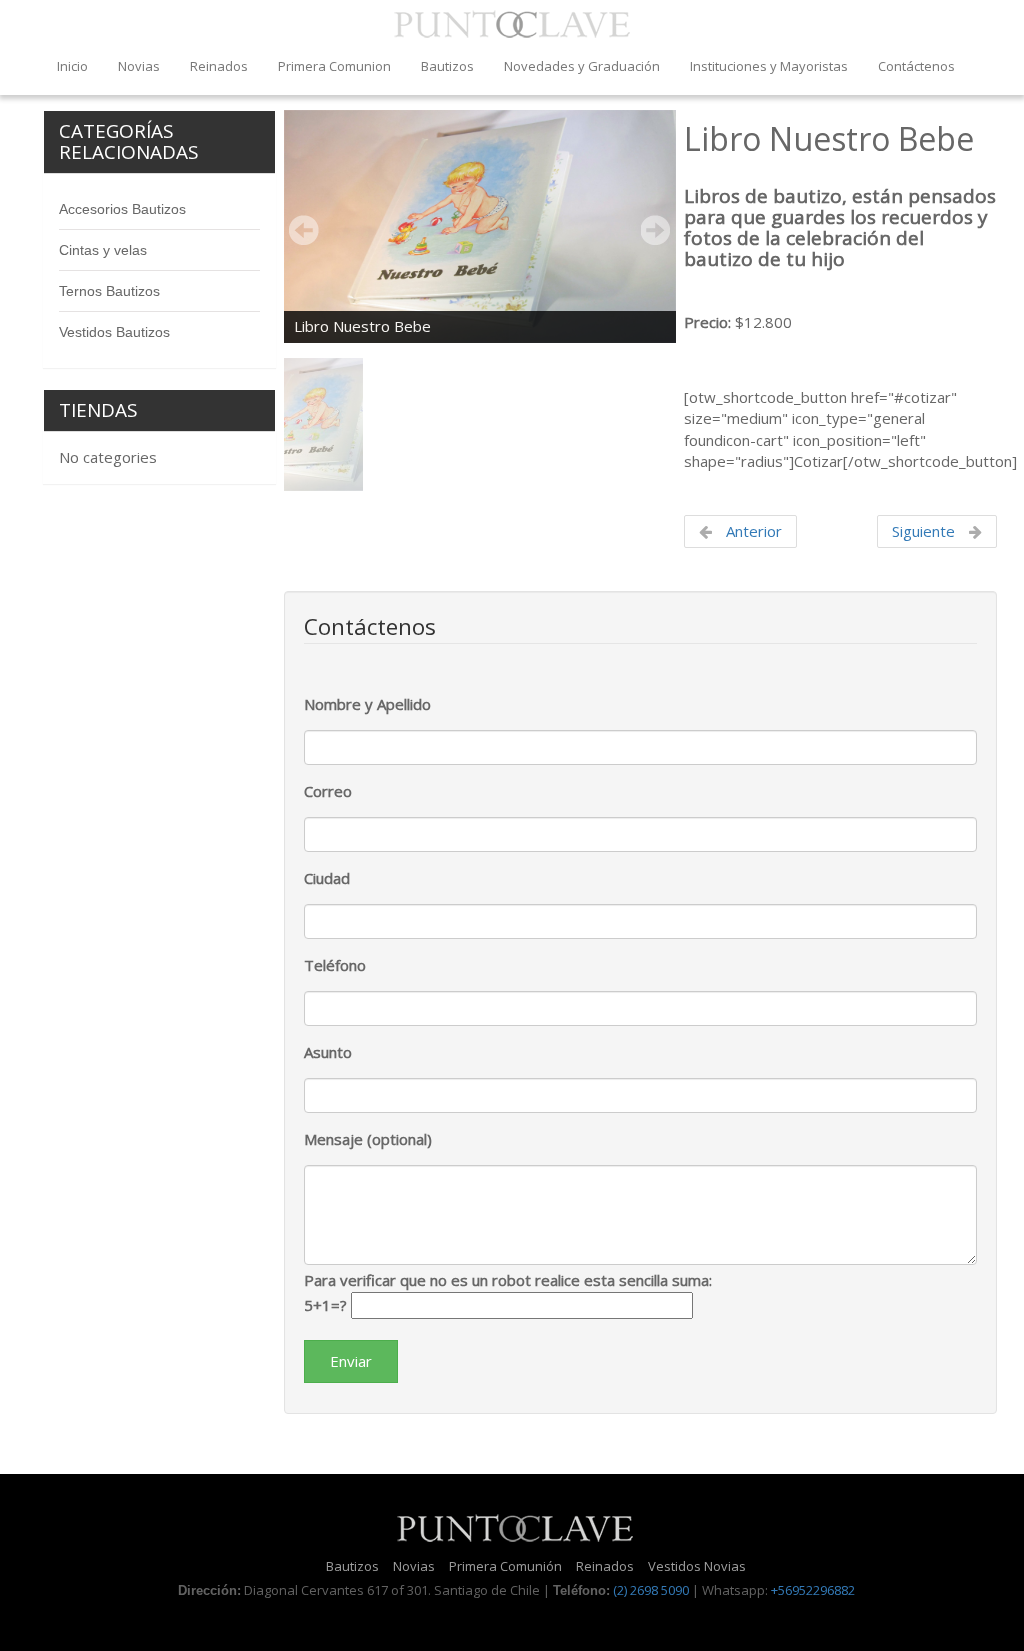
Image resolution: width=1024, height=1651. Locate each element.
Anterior (752, 531)
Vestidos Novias (697, 1566)
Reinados (219, 66)
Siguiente (925, 531)
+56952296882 (813, 1590)
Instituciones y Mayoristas (769, 66)
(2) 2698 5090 (651, 1590)
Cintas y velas (103, 250)
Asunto (328, 1052)
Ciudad (327, 878)
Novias (139, 66)
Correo (328, 791)
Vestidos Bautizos (114, 332)
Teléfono (335, 965)
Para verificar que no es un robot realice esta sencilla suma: (508, 1292)
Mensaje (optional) (368, 1139)
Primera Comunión (505, 1566)
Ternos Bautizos (109, 291)
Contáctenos (916, 66)
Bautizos (447, 66)
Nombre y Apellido (367, 704)
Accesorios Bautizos (122, 209)
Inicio (72, 66)
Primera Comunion (334, 66)
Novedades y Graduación (582, 66)
